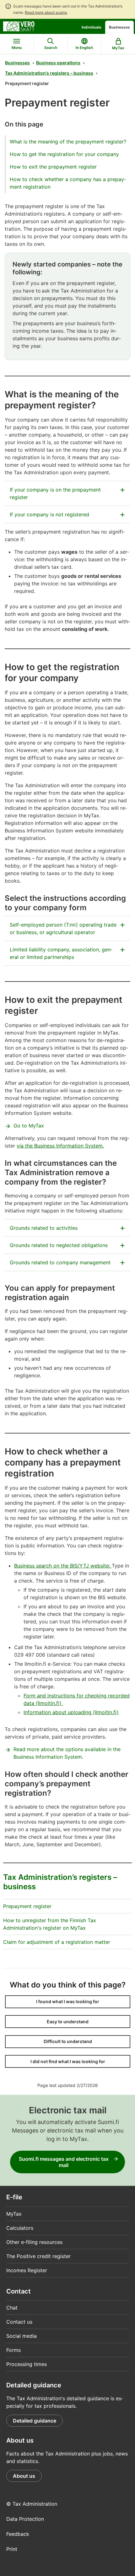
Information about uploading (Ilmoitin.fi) (71, 1712)
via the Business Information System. (60, 1146)
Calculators (20, 2228)
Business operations (58, 63)
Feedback (18, 2534)
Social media (22, 2336)
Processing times (27, 2364)
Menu (17, 48)
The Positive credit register (38, 2256)
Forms (13, 2350)
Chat (12, 2308)
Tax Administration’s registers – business (49, 73)
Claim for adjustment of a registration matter (57, 1942)
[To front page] (19, 26)
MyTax (14, 2214)
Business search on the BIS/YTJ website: (63, 1566)
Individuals (92, 27)
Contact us (19, 2322)
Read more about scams (46, 12)
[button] (68, 2002)
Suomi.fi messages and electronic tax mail (64, 2162)
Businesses (119, 27)
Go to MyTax (29, 1126)
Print (12, 2549)
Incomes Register (27, 2270)
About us (24, 2476)
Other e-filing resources (34, 2242)
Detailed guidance (35, 2421)
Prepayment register (27, 1906)
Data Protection (25, 2519)
